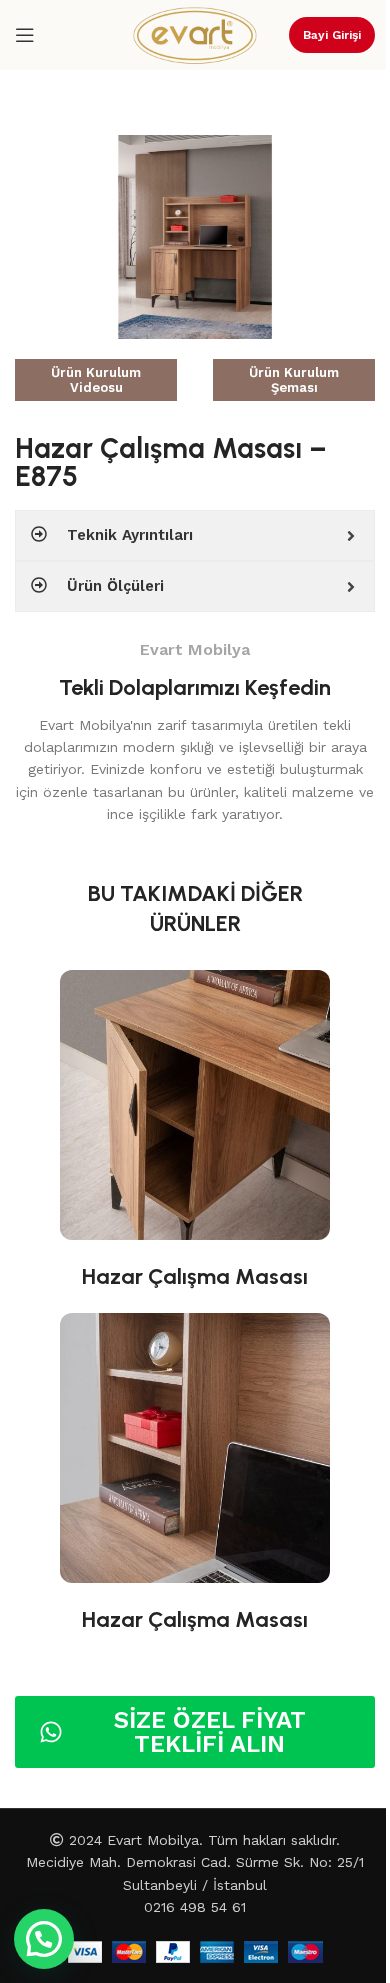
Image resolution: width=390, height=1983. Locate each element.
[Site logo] (195, 34)
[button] (44, 1939)
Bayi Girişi (332, 35)
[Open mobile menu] (25, 35)
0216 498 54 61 (195, 1907)
